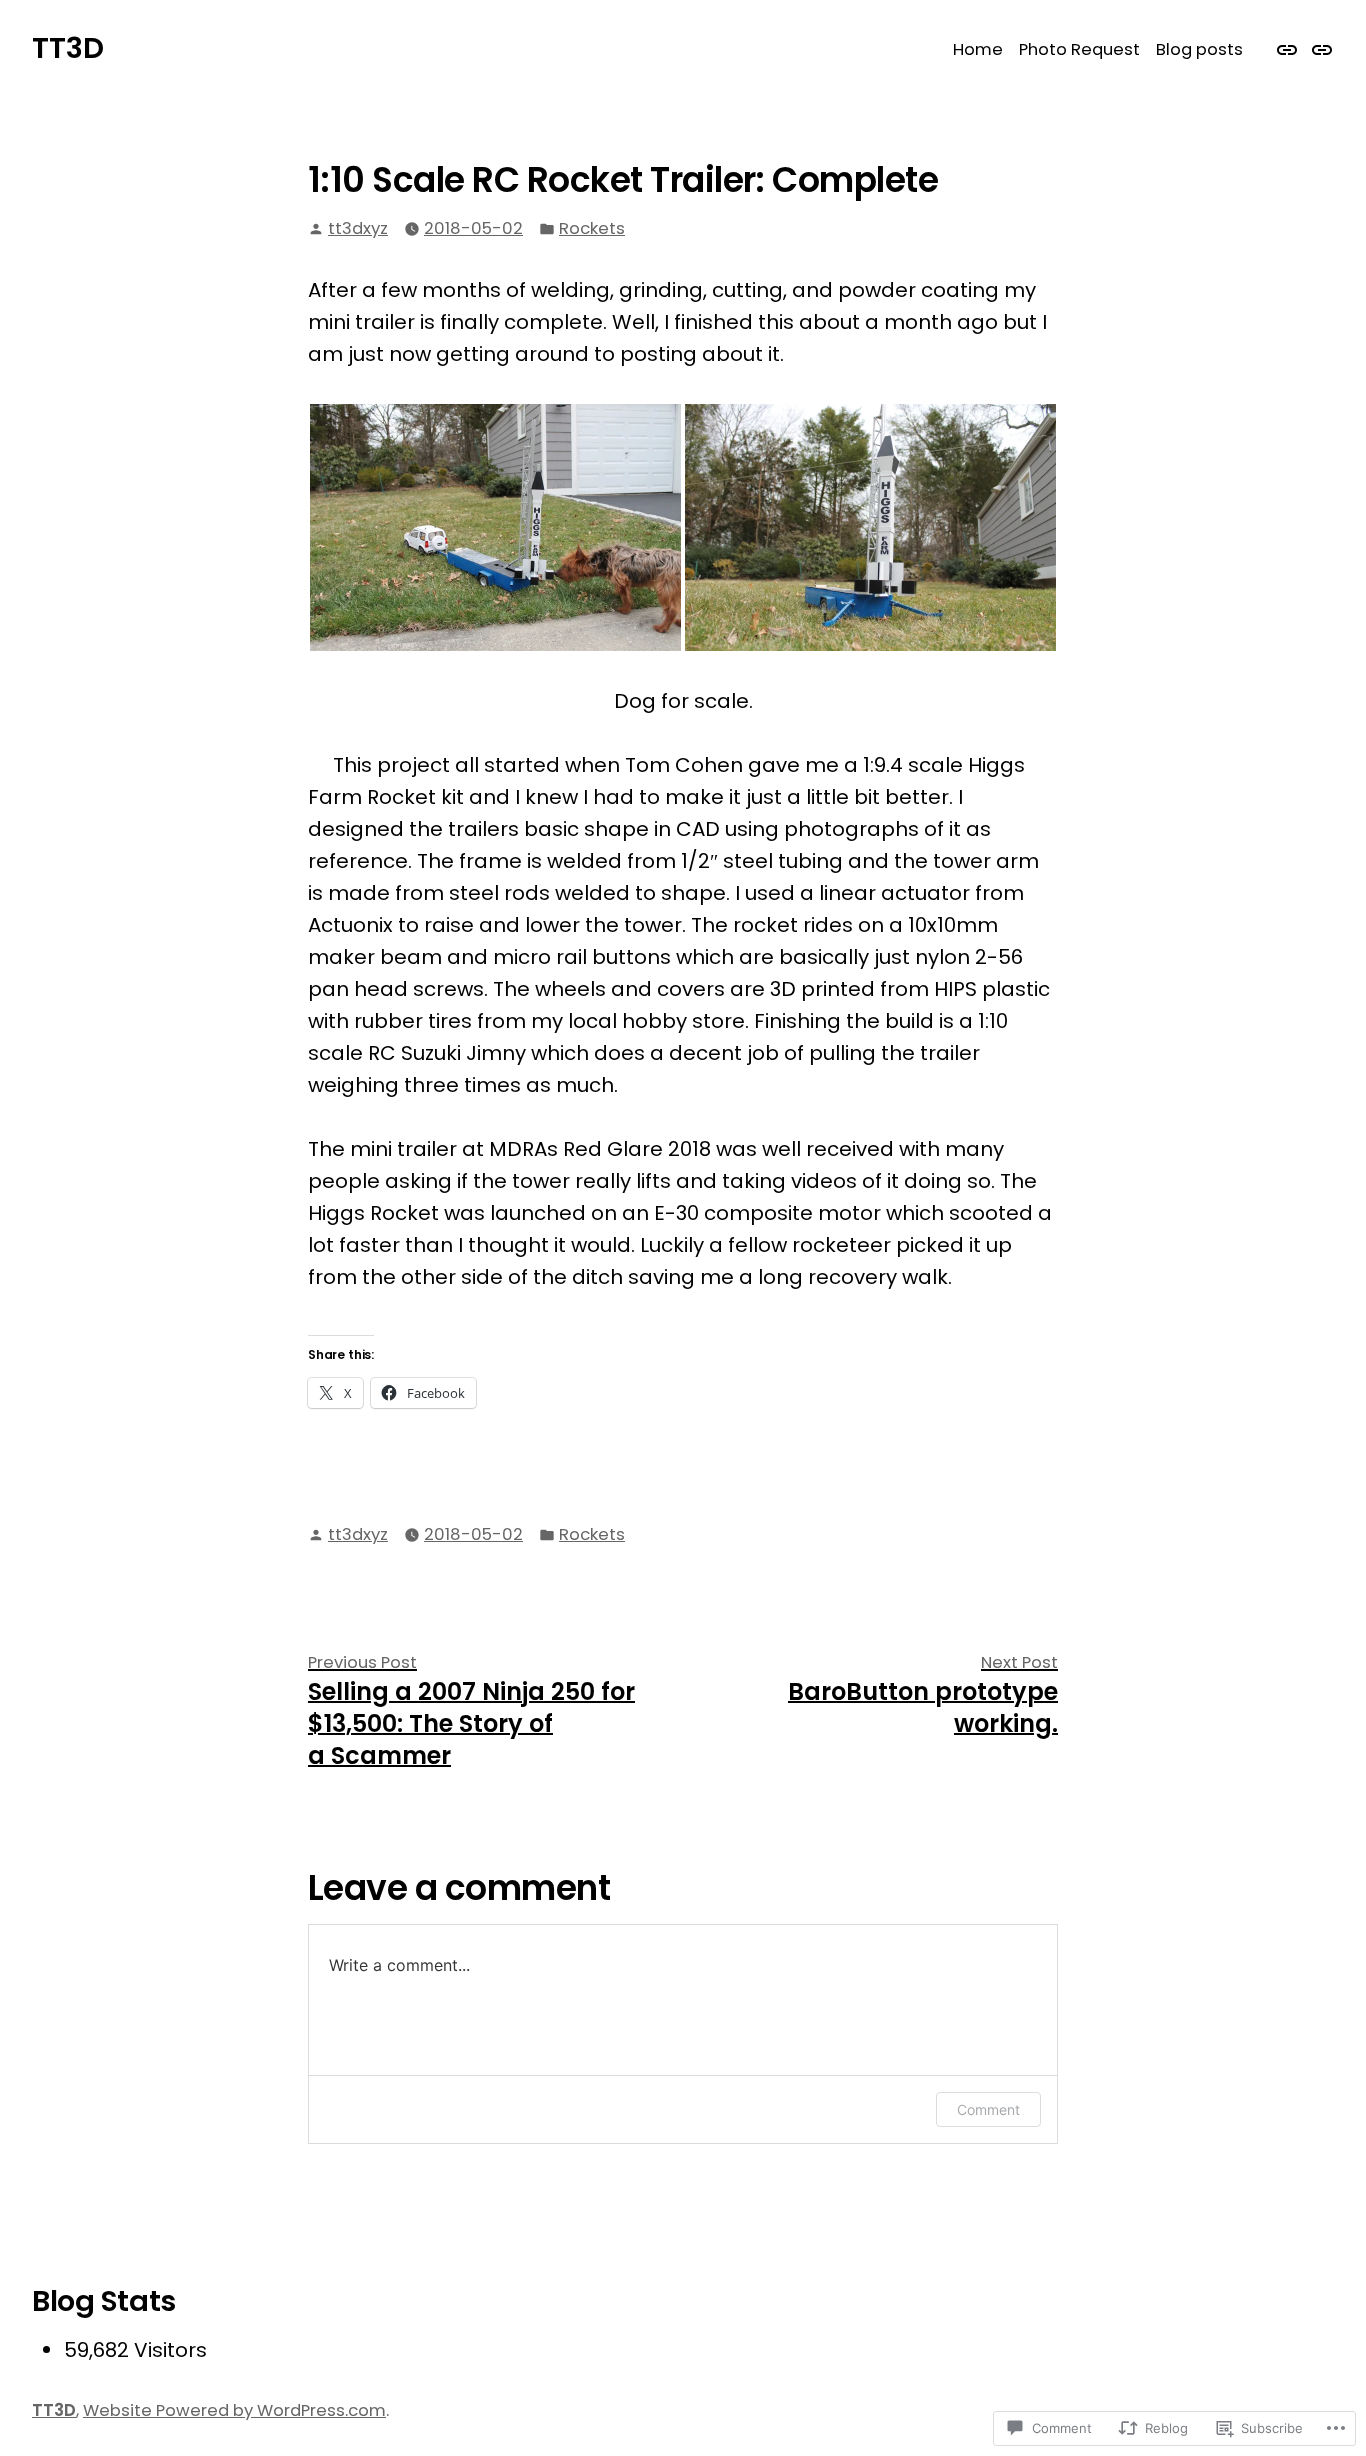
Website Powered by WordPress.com (234, 2410)
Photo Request (1079, 49)
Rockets (592, 228)
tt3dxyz (358, 228)
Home (978, 49)
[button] (495, 527)
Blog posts (1199, 49)
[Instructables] (1289, 48)
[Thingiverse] (1319, 48)
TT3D (68, 48)
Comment (988, 2109)
